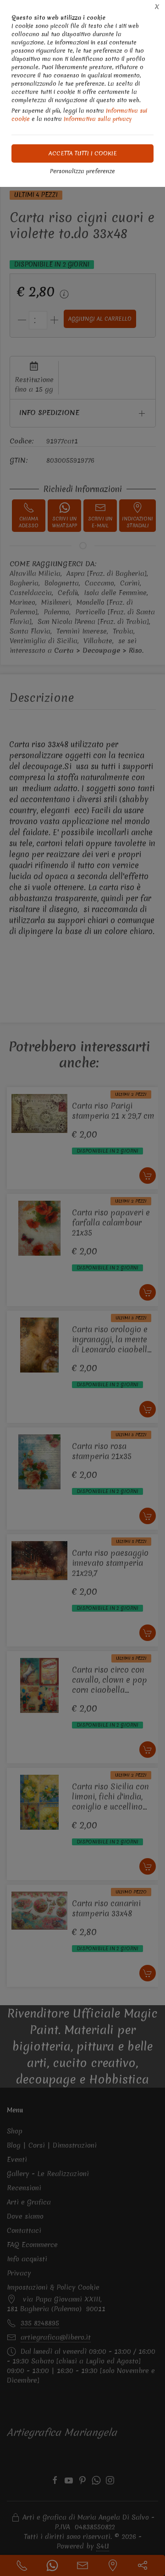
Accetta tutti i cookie (83, 153)
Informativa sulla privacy (98, 119)
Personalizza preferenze (82, 171)
